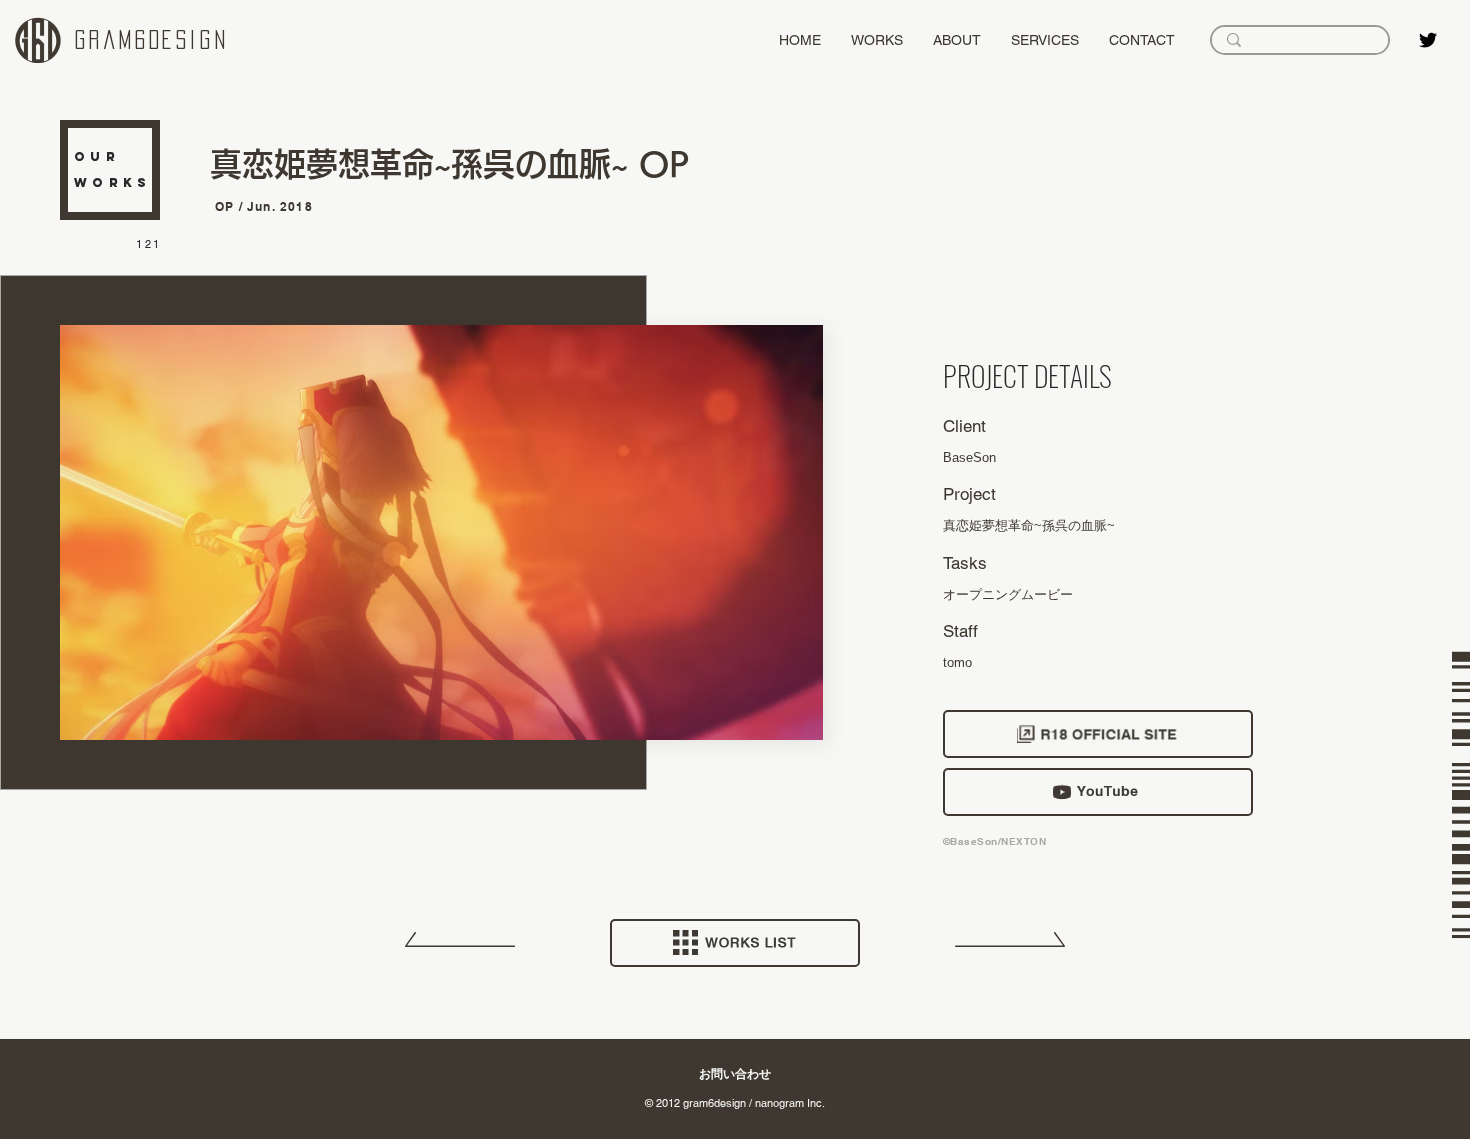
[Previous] (460, 947)
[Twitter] (1428, 40)
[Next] (1010, 947)
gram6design (152, 40)
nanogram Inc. (790, 1103)
